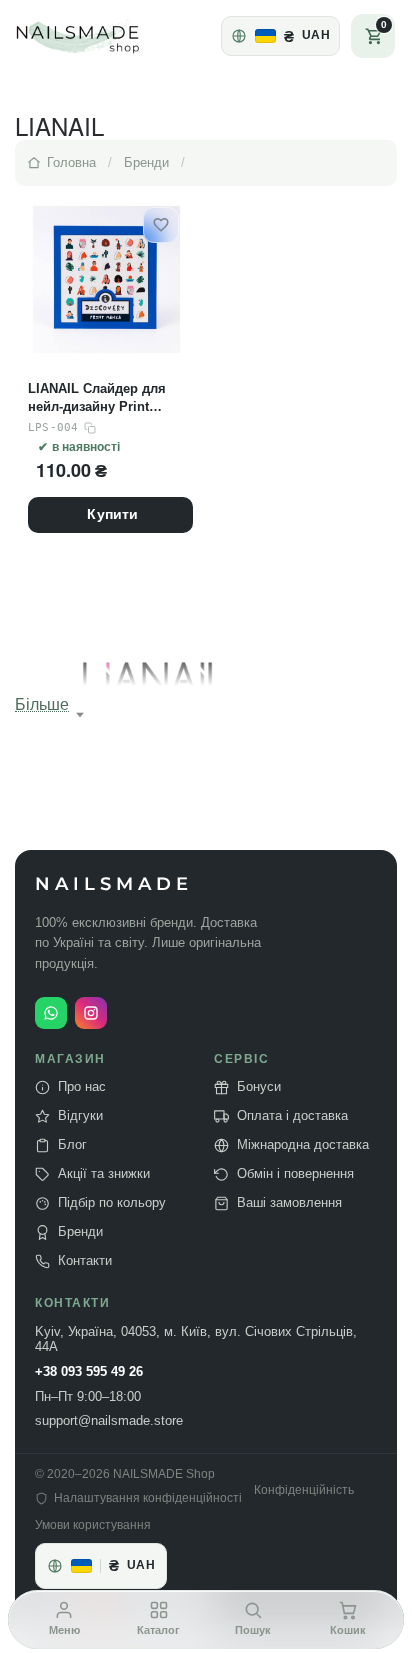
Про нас (82, 1087)
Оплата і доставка (292, 1116)
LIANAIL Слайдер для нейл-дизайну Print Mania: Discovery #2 (97, 398)
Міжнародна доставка (303, 1145)
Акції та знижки (104, 1174)
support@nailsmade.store (109, 1421)
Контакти (85, 1261)
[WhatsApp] (51, 1013)
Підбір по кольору (112, 1203)
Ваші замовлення (289, 1203)
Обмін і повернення (295, 1174)
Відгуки (80, 1116)
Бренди (80, 1232)
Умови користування (93, 1525)
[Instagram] (91, 1013)
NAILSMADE (114, 884)
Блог (72, 1145)
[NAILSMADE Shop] (101, 36)
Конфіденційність (304, 1490)
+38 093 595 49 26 (89, 1372)
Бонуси (259, 1087)
